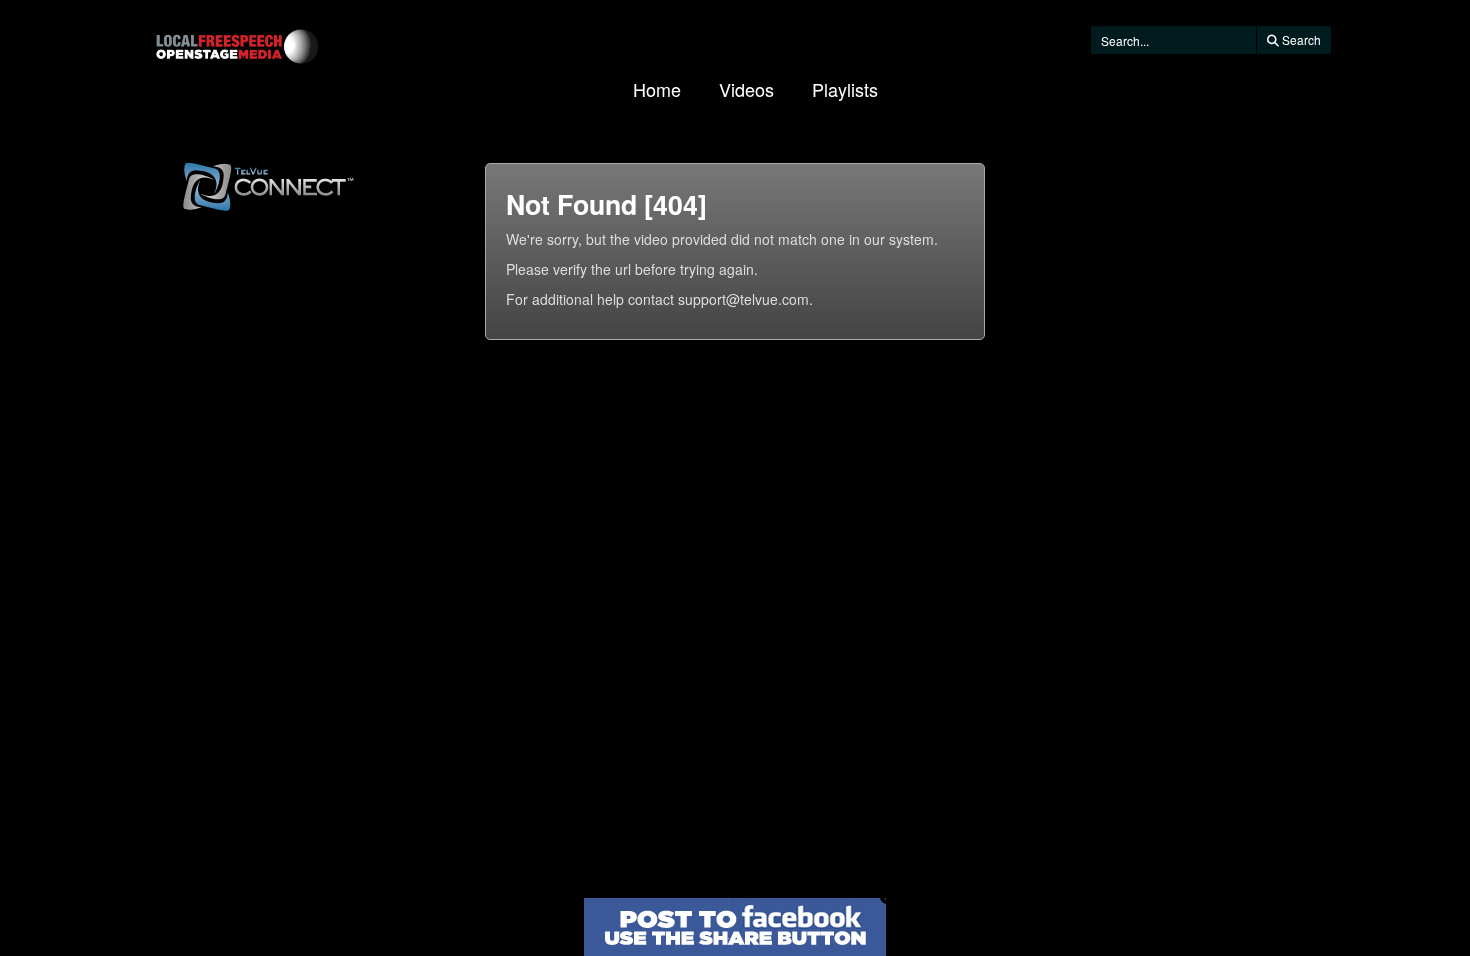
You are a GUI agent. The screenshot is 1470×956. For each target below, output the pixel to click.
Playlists (845, 89)
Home (657, 89)
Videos (746, 89)
